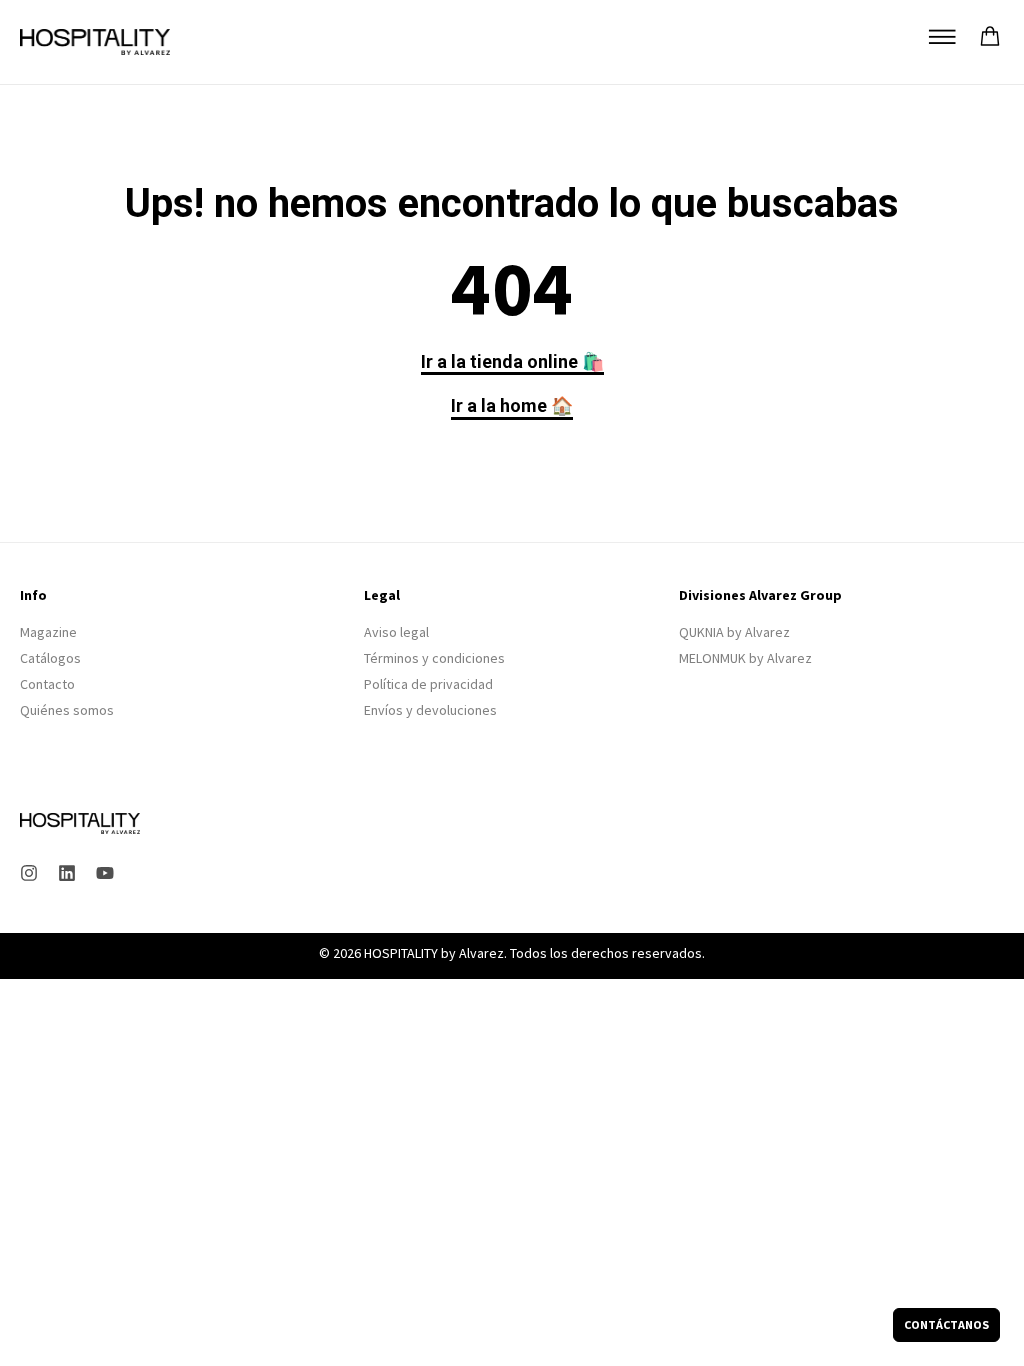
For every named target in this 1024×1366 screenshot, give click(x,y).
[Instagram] (29, 873)
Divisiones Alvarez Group (760, 595)
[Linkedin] (67, 873)
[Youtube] (105, 873)
